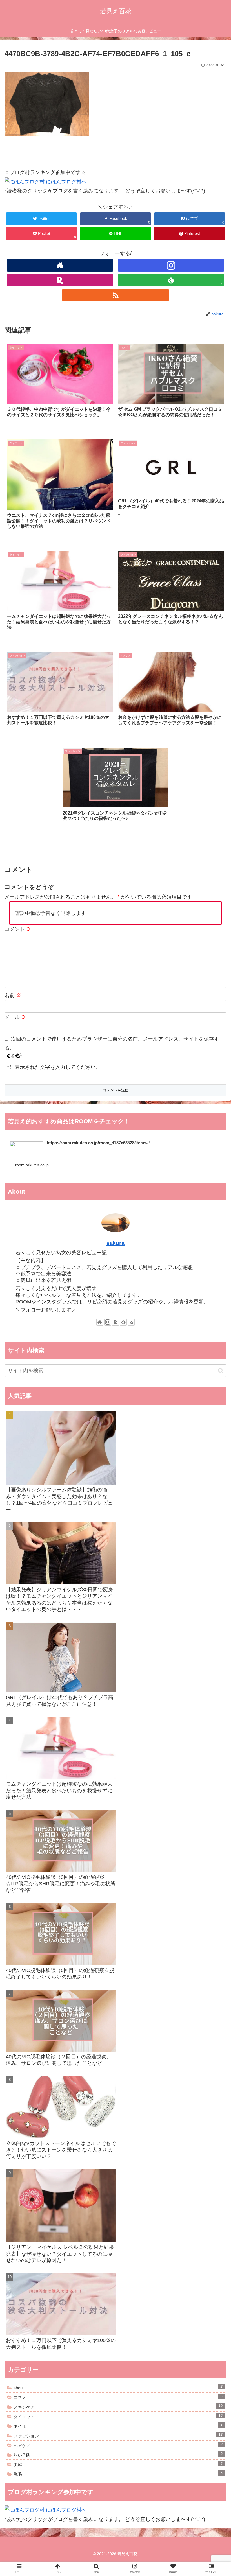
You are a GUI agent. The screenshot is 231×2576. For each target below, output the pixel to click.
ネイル (118, 2426)
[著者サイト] (60, 265)
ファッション (118, 2435)
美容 (118, 2464)
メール (15, 1017)
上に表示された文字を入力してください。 (53, 1067)
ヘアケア (118, 2445)
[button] (221, 1371)
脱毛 (118, 2474)
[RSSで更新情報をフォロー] (115, 295)
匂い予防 (118, 2455)
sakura (115, 1243)
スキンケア (118, 2407)
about (118, 2387)
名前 (13, 995)
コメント (18, 929)
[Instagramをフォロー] (171, 265)
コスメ (118, 2397)
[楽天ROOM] (60, 280)
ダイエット (118, 2416)
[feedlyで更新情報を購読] (123, 1322)
